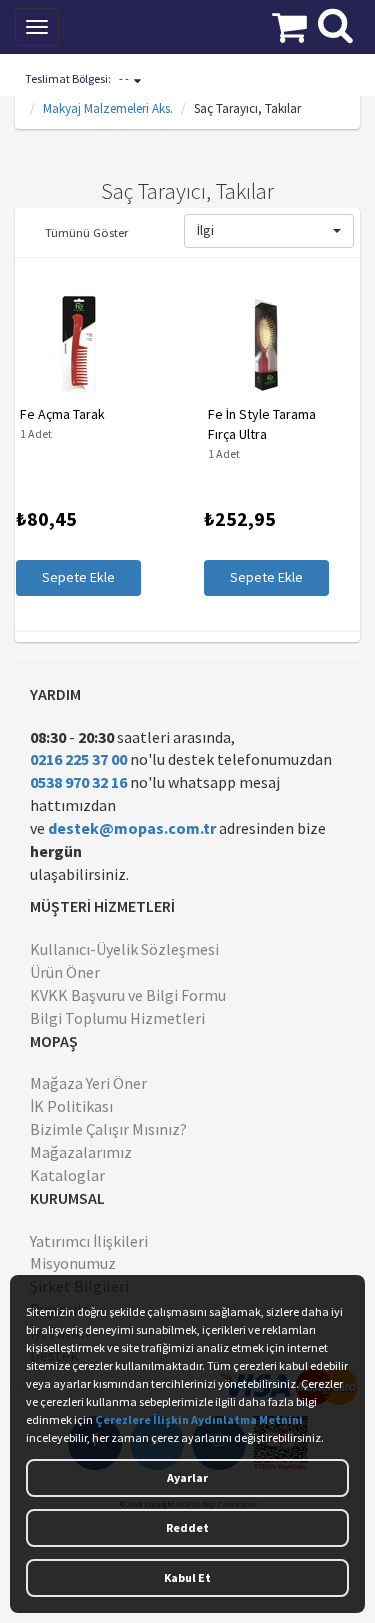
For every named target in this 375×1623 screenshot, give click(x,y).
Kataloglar (67, 1175)
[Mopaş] (144, 25)
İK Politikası (71, 1106)
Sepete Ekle (77, 577)
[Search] (335, 23)
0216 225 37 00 (78, 759)
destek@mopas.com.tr (132, 828)
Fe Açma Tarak (61, 414)
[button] (269, 231)
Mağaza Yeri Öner (88, 1083)
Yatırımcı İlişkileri (89, 1241)
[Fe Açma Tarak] (77, 344)
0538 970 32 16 (78, 782)
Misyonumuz (73, 1263)
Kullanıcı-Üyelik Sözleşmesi (124, 949)
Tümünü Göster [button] (86, 232)
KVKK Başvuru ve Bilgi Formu (128, 995)
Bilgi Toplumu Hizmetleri (117, 1018)
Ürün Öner (65, 972)
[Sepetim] (289, 25)
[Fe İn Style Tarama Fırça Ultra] (265, 344)
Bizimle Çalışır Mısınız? (108, 1129)
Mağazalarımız (81, 1152)
